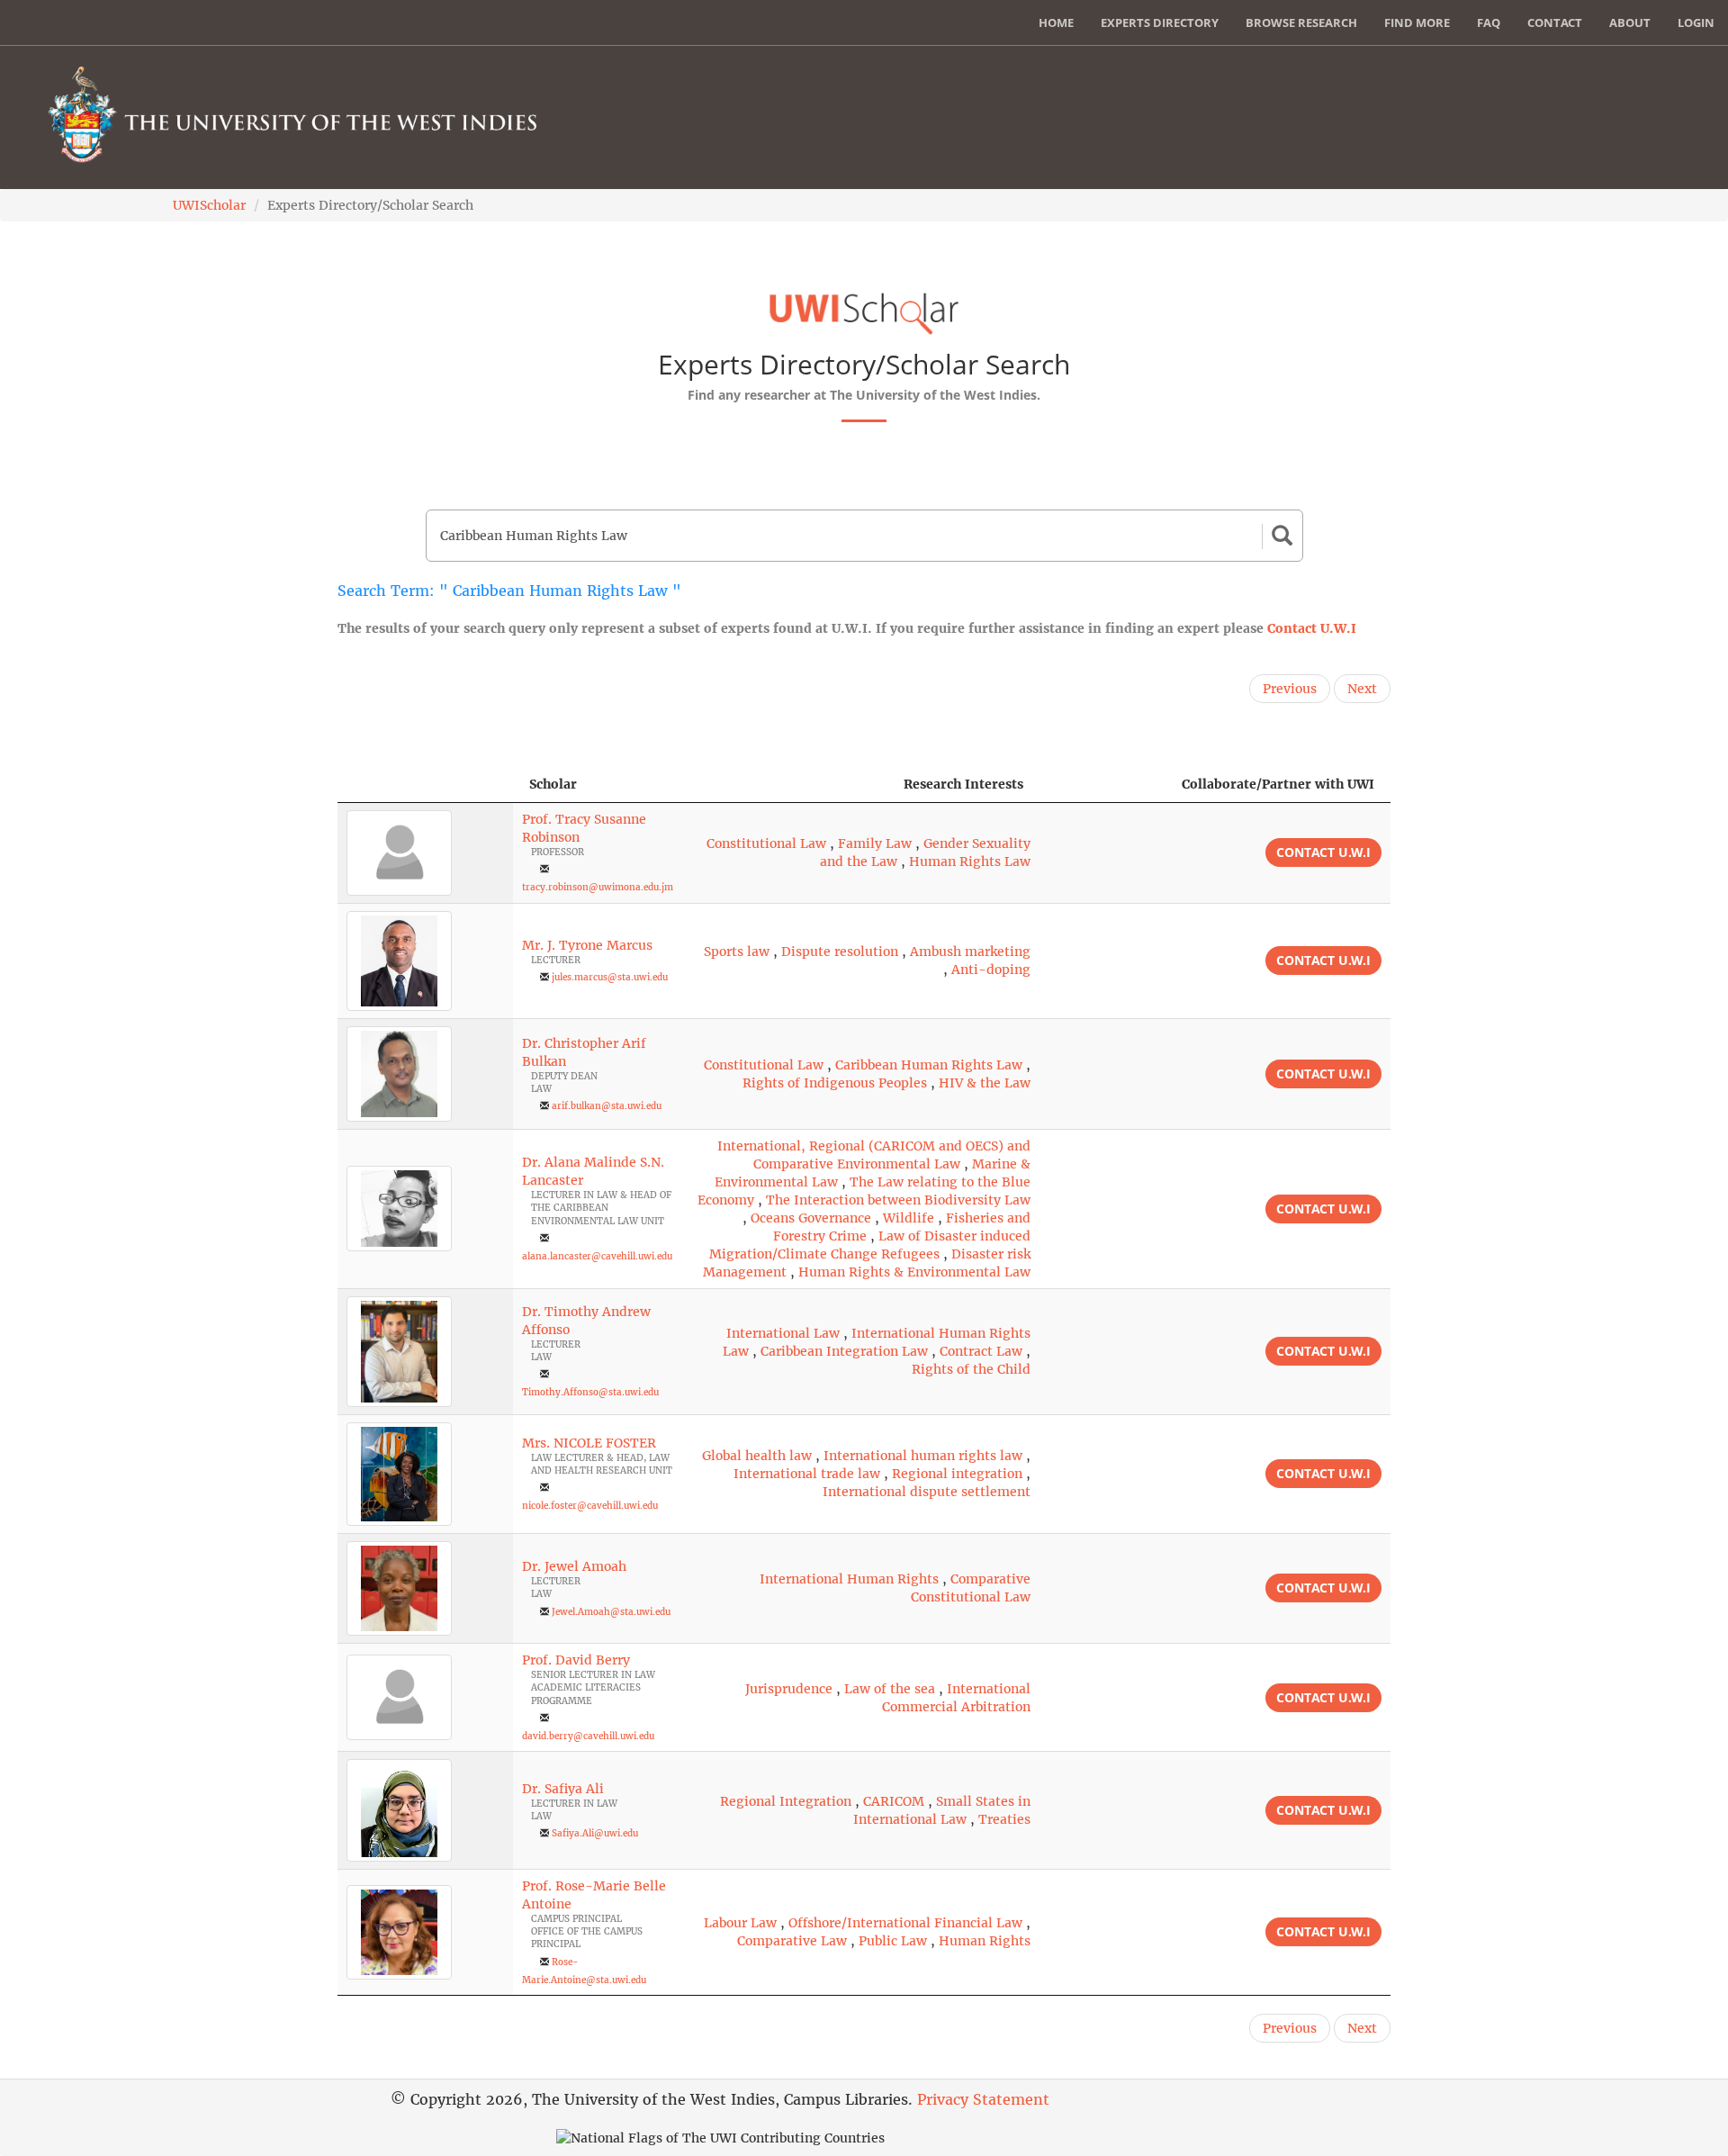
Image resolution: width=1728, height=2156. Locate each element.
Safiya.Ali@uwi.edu (595, 1833)
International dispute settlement (927, 1492)
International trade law (807, 1474)
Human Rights (985, 1941)
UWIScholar (209, 205)
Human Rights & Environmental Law (914, 1272)
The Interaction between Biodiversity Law (898, 1200)
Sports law (737, 952)
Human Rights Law (970, 861)
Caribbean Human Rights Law (929, 1065)
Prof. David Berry (576, 1660)
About (1630, 23)
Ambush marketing (970, 952)
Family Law (875, 843)
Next (1362, 689)
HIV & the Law (985, 1083)
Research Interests (963, 784)
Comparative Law (792, 1941)
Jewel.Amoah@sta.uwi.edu (611, 1612)
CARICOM (894, 1801)
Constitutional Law (766, 843)
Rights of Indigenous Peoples (835, 1083)
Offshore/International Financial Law (905, 1923)
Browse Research (1301, 23)
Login (1696, 23)
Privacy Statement (983, 2099)
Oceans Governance (811, 1218)
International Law (783, 1333)
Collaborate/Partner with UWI (1278, 784)
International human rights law (923, 1456)
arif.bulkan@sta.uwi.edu (607, 1106)
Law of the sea (890, 1689)
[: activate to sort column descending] (425, 785)
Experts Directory (1160, 23)
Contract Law (981, 1351)
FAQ (1489, 23)
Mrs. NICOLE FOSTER (589, 1443)
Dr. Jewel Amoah (574, 1566)
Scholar (553, 784)
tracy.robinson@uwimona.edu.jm (598, 887)
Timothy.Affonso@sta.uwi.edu (590, 1392)
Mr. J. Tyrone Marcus (587, 945)
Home (1056, 23)
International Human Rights (849, 1579)
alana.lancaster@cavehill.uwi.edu (597, 1256)
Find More (1417, 23)
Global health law (757, 1456)
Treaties (1004, 1819)
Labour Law (740, 1923)
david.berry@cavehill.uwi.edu (588, 1736)
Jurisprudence (789, 1689)
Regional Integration (786, 1801)
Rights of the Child (971, 1369)
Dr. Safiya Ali (563, 1789)
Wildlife (909, 1218)
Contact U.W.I (1312, 628)
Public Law (893, 1941)
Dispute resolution (840, 952)
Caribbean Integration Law (844, 1351)
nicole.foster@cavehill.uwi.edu (590, 1506)
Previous (1290, 689)
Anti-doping (991, 970)
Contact (1555, 23)
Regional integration (957, 1474)
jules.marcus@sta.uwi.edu (610, 977)
